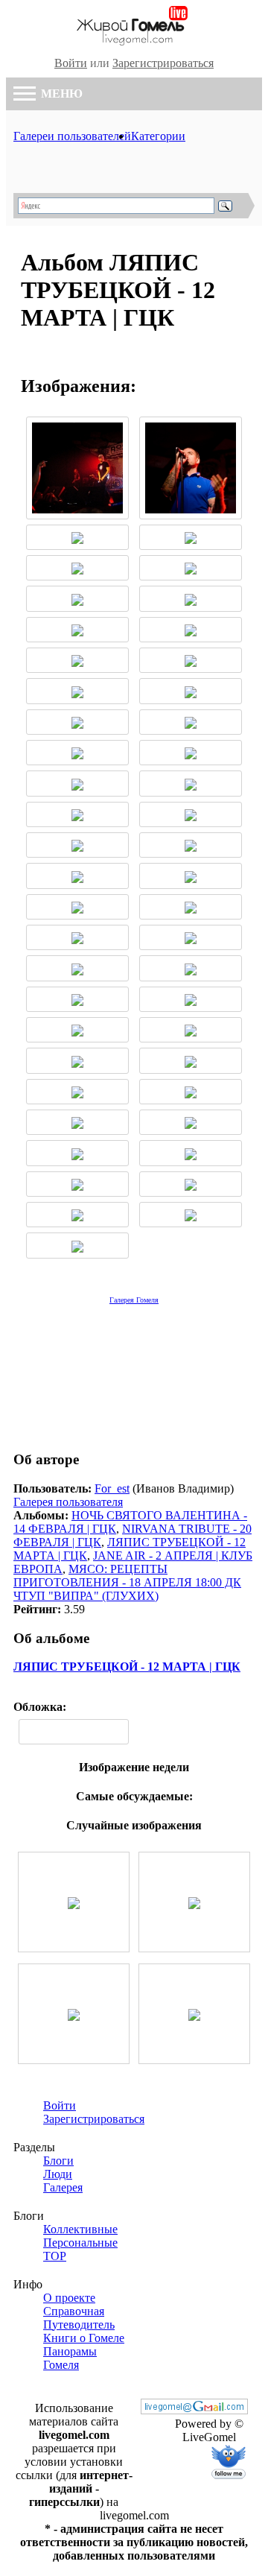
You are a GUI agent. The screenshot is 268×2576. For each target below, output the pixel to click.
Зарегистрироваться (163, 63)
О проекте (69, 2298)
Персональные (80, 2243)
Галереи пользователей (72, 136)
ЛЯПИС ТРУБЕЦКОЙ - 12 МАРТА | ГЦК (127, 1667)
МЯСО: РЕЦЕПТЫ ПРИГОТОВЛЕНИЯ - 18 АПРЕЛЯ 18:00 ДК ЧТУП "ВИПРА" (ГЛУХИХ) (127, 1582)
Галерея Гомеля (134, 1300)
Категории (158, 136)
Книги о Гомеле (84, 2338)
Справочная (74, 2311)
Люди (58, 2174)
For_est (112, 1488)
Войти (71, 63)
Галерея (63, 2187)
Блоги (58, 2161)
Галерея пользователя (68, 1502)
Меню (60, 94)
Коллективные (80, 2229)
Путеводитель (79, 2325)
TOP (55, 2256)
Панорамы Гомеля (70, 2358)
